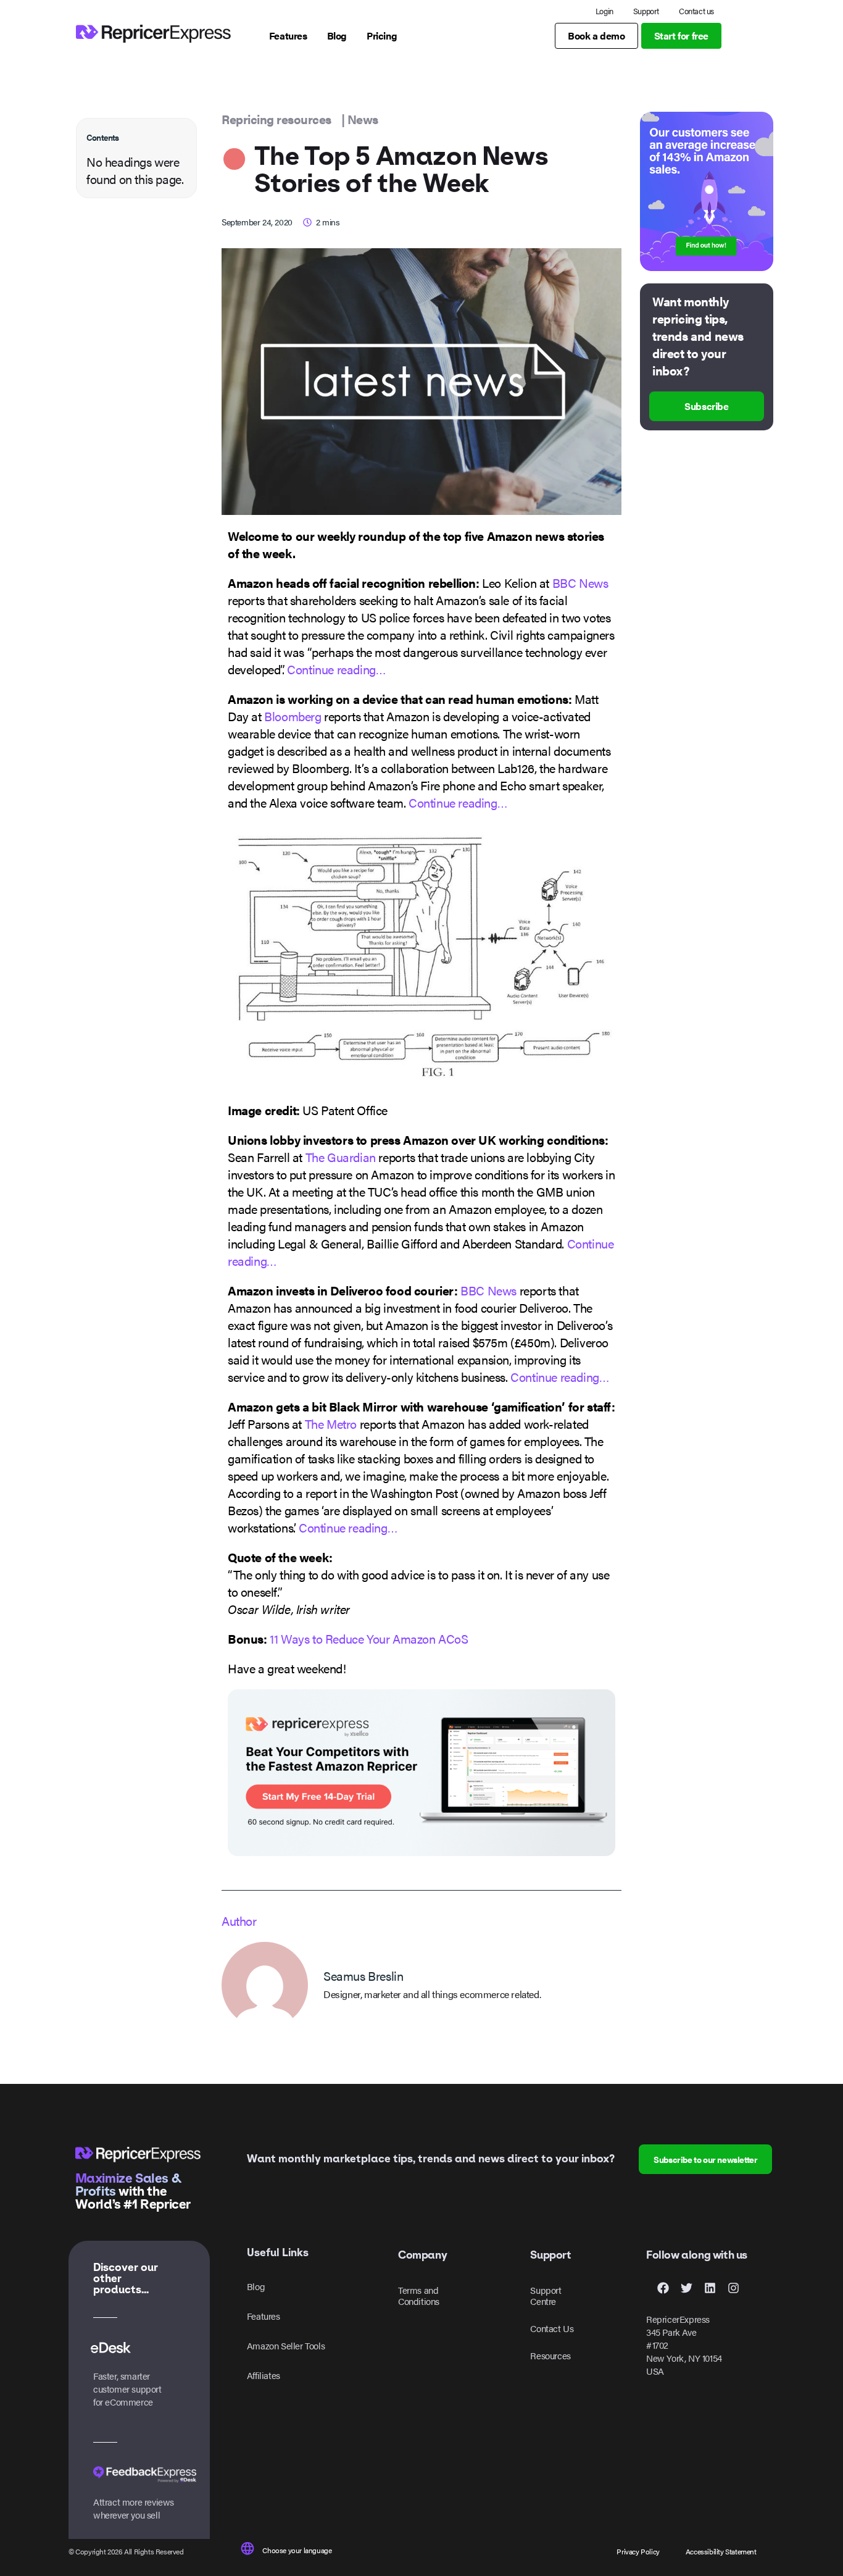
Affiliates (264, 2375)
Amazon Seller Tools (286, 2345)
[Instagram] (733, 2288)
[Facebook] (663, 2288)
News (363, 119)
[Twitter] (686, 2288)
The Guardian (341, 1157)
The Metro (331, 1424)
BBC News (580, 583)
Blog (256, 2286)
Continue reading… (336, 669)
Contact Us (552, 2328)
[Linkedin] (710, 2288)
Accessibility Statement (721, 2551)
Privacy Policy (638, 2551)
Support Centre (546, 2295)
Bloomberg (293, 716)
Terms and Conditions (419, 2295)
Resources (550, 2355)
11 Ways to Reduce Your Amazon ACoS (369, 1638)
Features (264, 2316)
